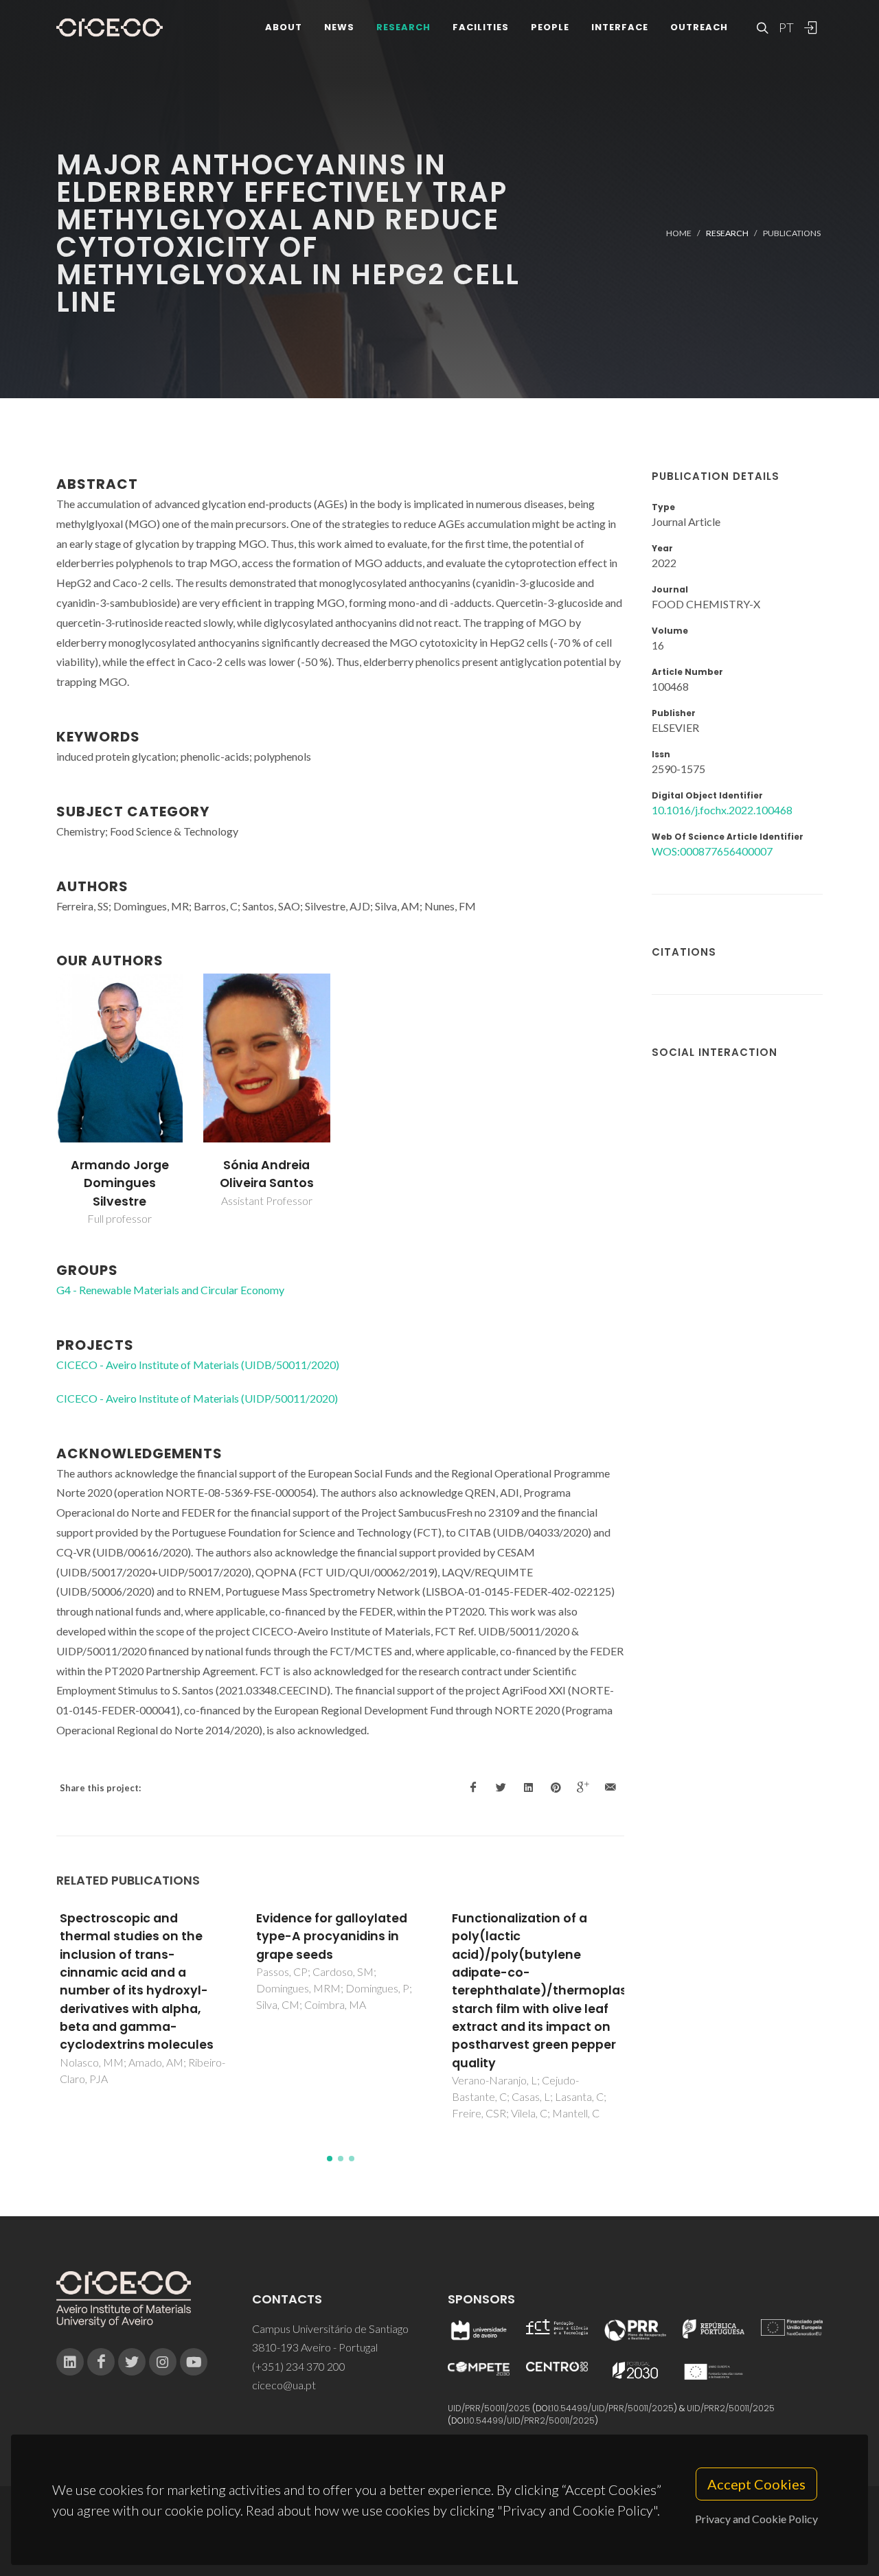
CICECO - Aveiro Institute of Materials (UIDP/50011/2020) (197, 1398)
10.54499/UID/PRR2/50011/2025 (531, 2420)
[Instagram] (163, 2362)
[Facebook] (101, 2362)
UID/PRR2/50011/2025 (731, 2408)
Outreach (699, 27)
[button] (330, 2159)
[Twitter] (132, 2362)
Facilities (481, 27)
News (339, 27)
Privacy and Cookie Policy (756, 2519)
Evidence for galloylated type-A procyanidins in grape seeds (332, 1936)
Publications (792, 233)
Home (679, 233)
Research (403, 27)
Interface (620, 27)
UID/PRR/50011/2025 (489, 2408)
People (550, 27)
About (284, 27)
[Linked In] (70, 2362)
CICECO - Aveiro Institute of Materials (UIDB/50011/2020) (198, 1365)
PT (786, 27)
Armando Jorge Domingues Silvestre (120, 1183)
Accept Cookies (756, 2484)
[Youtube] (194, 2362)
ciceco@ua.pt (284, 2385)
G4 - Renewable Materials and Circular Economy (170, 1290)
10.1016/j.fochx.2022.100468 (722, 810)
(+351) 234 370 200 (299, 2366)
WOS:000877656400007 (712, 851)
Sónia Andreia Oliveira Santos (267, 1174)
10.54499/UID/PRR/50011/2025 (613, 2408)
